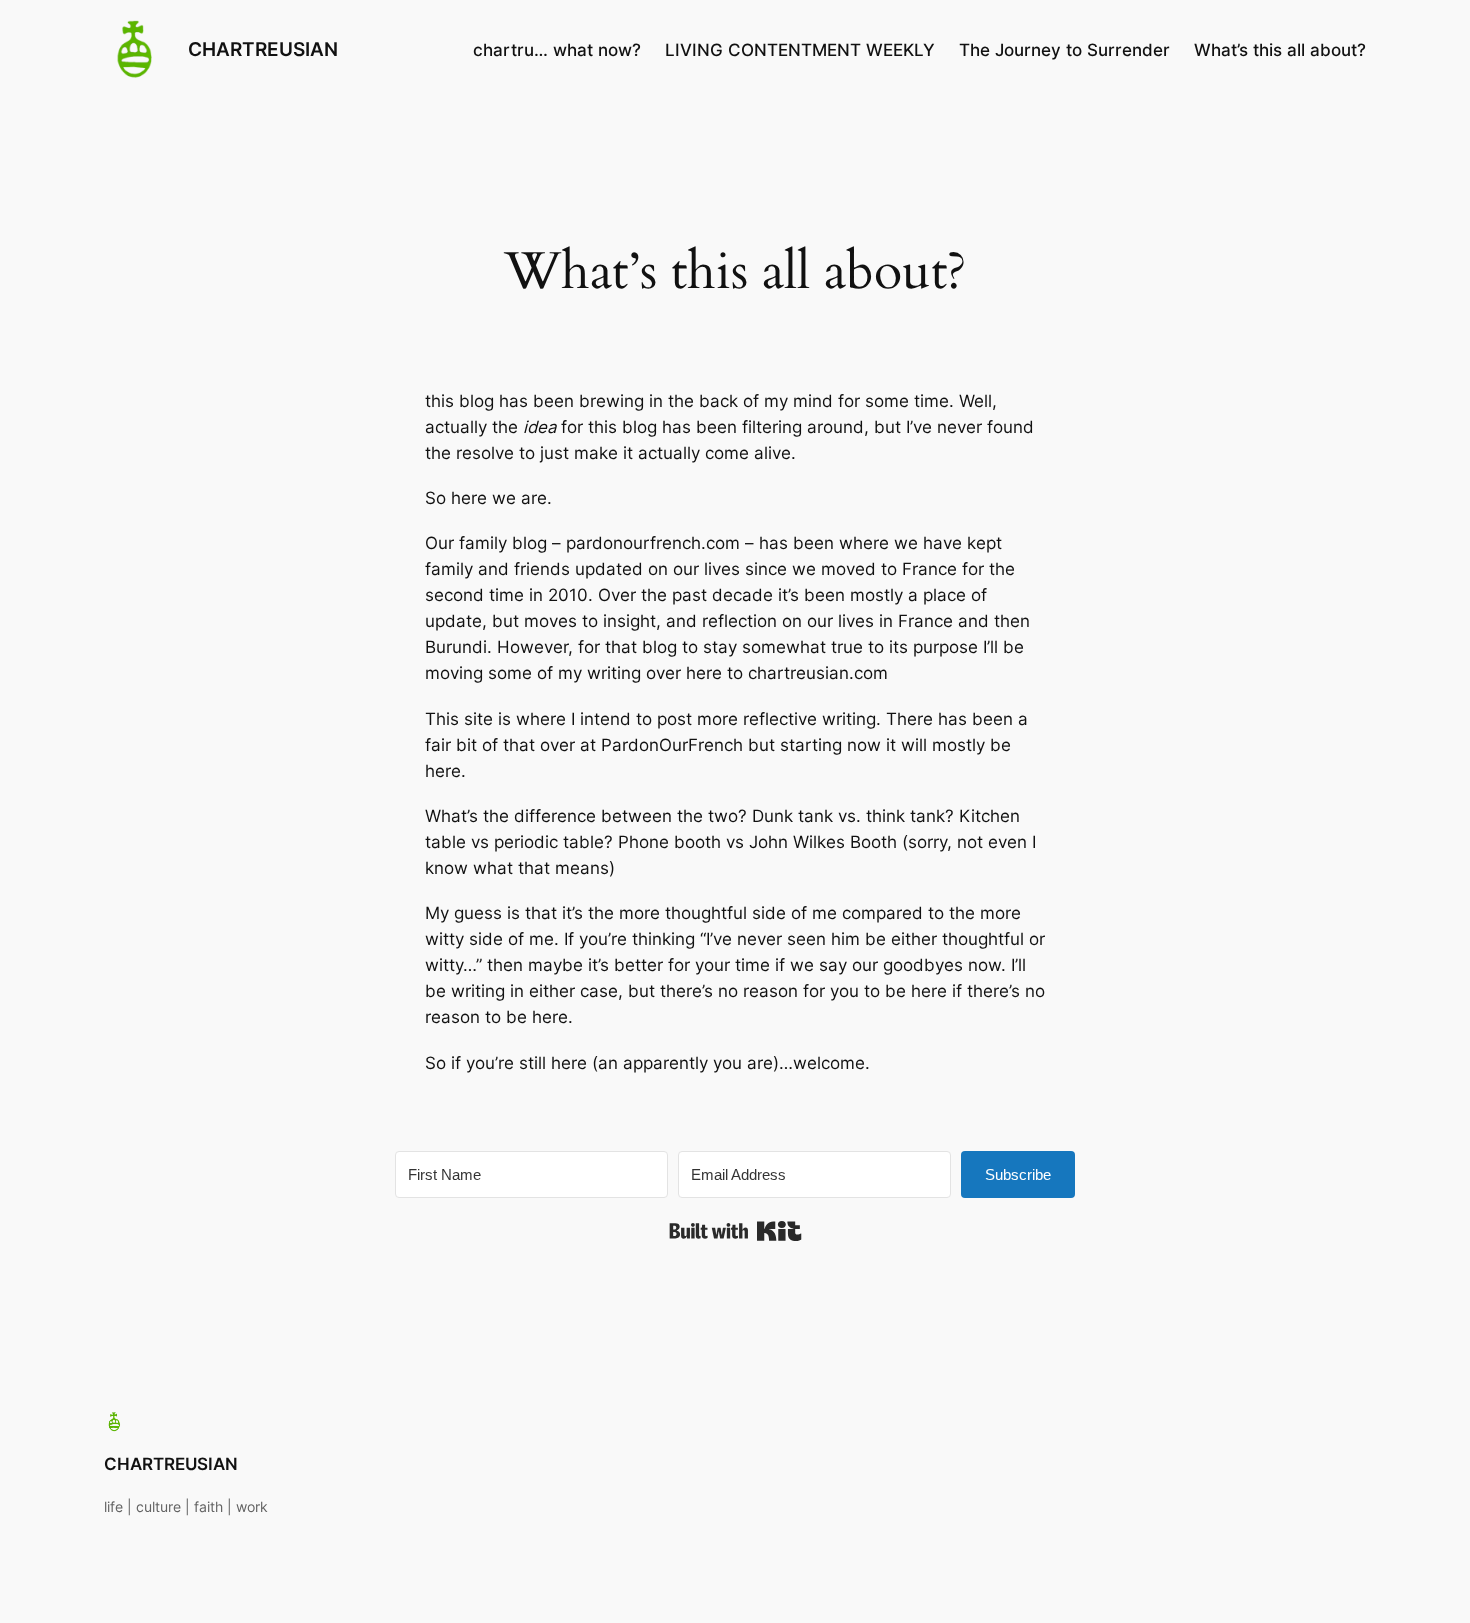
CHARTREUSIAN (263, 49)
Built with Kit (735, 1231)
